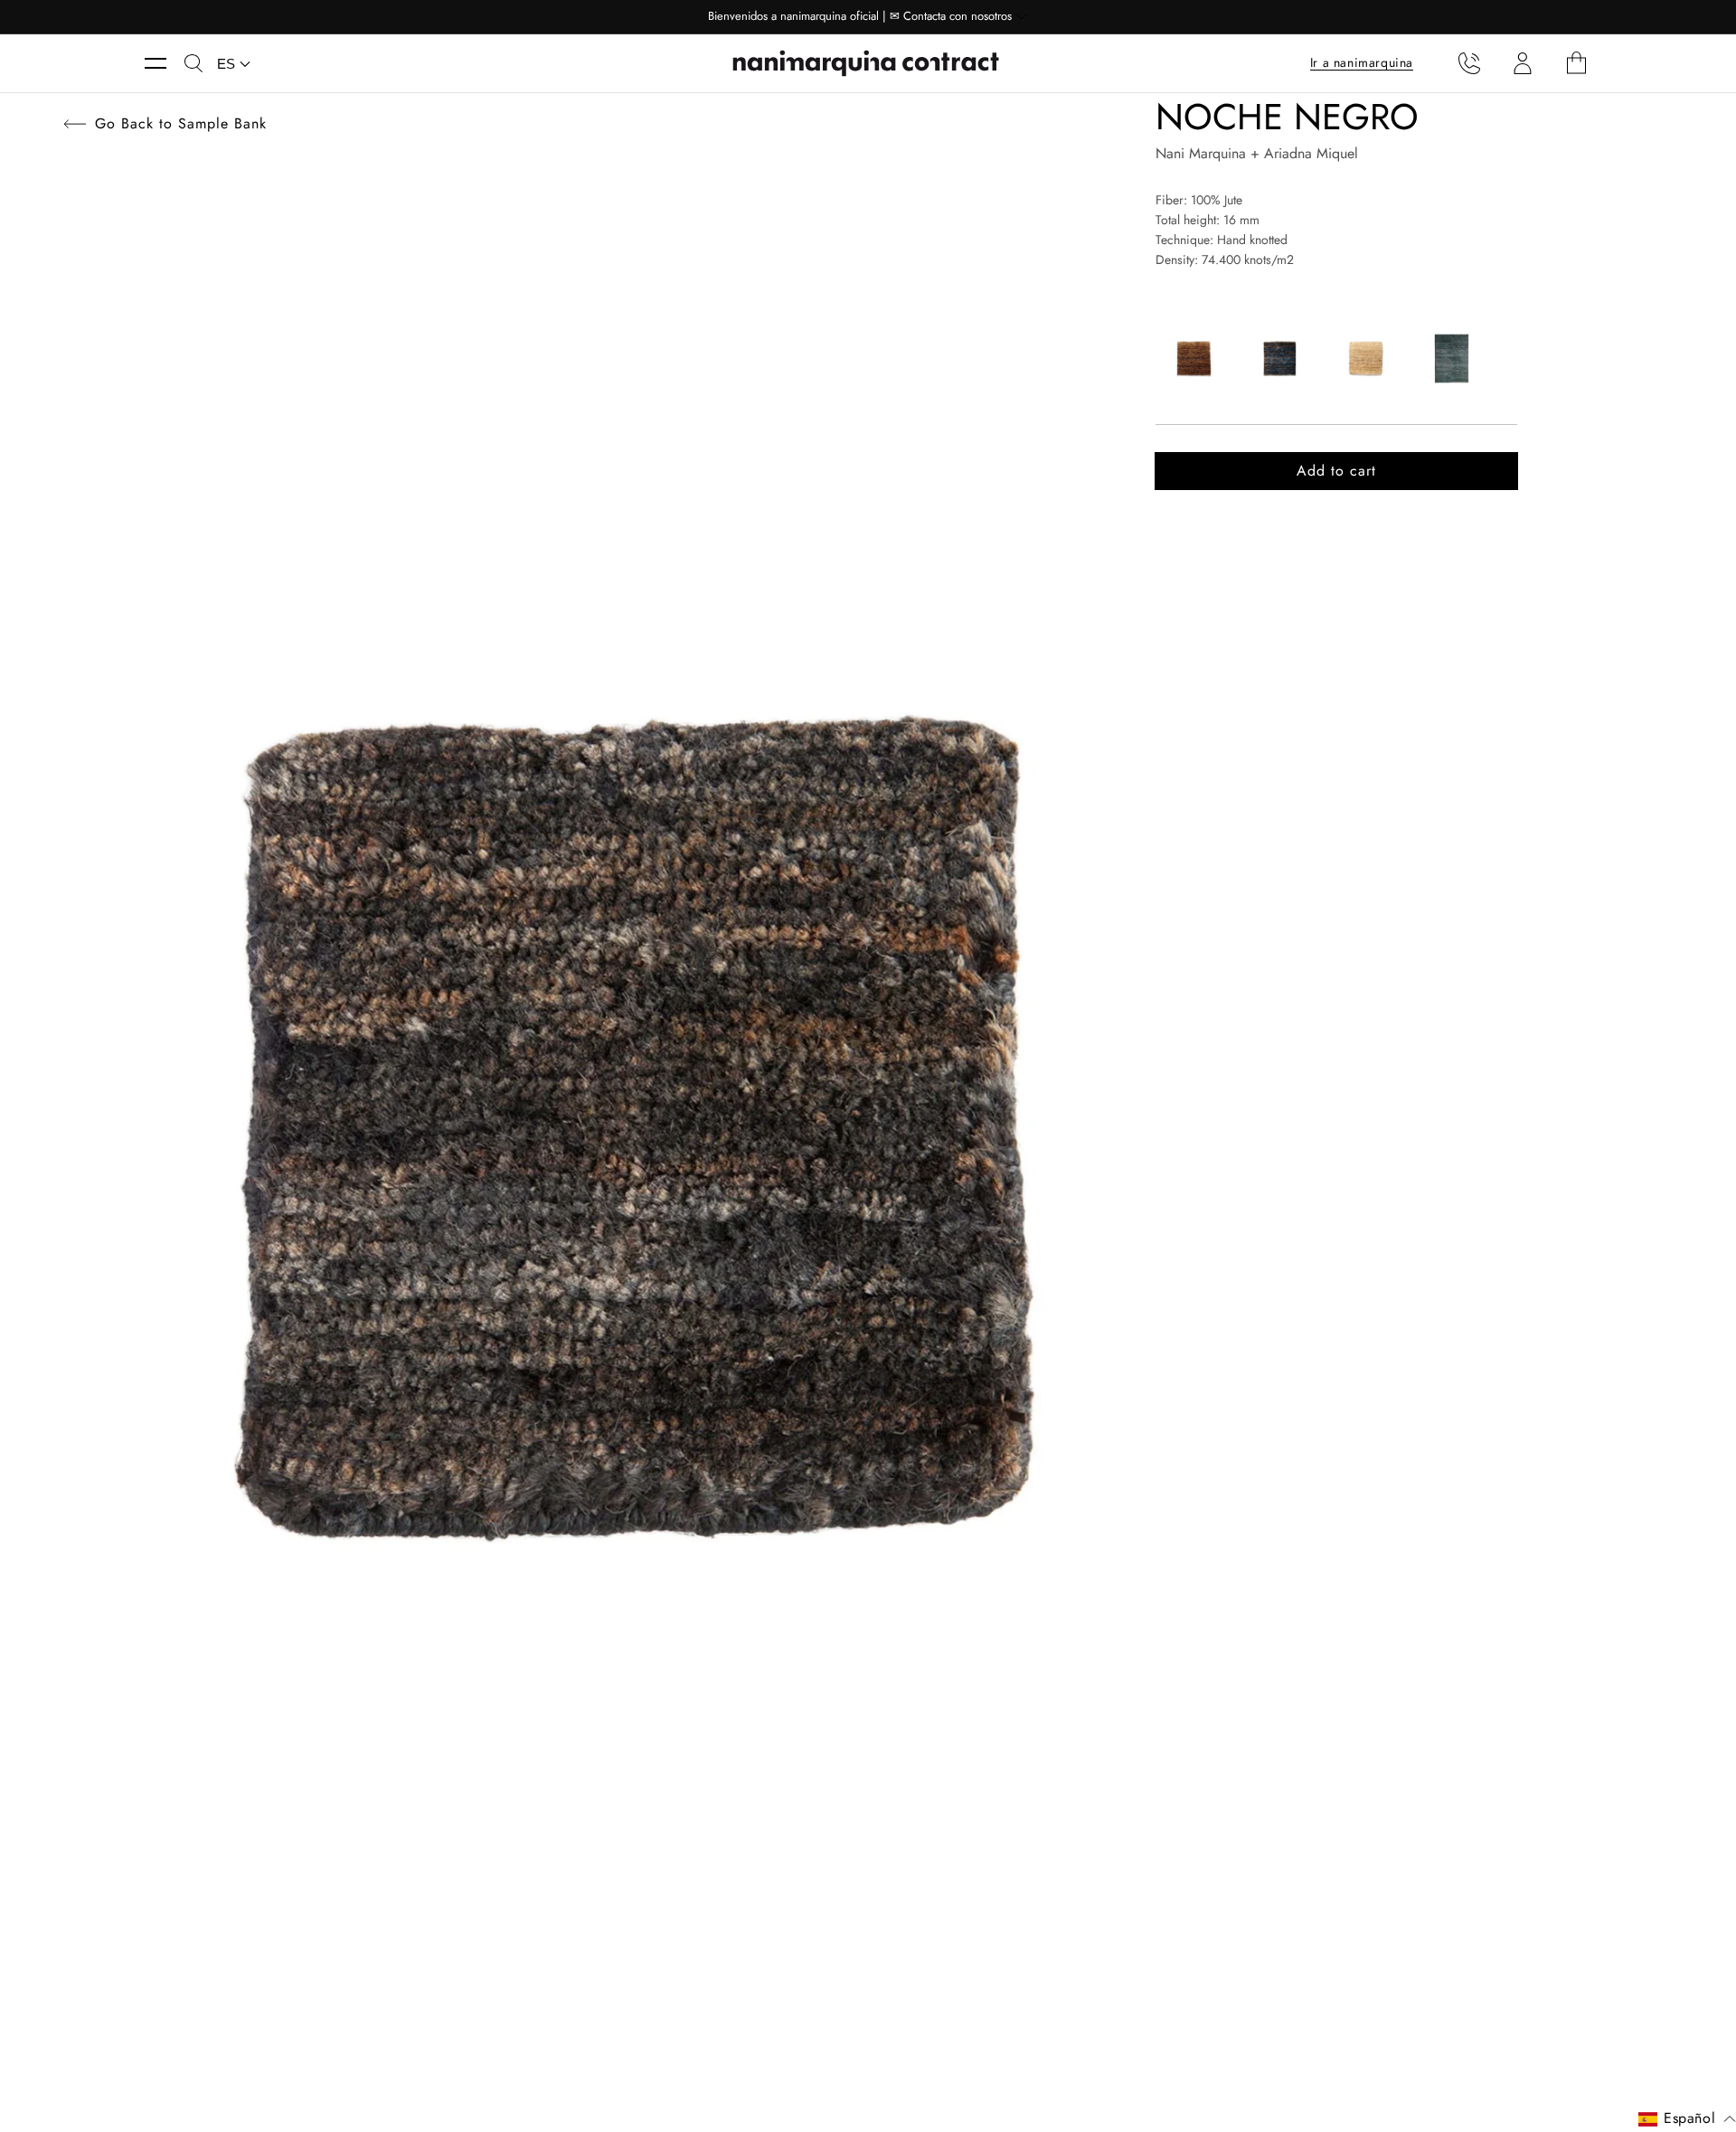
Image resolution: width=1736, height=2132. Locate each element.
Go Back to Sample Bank (181, 123)
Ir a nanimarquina (1362, 62)
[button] (165, 63)
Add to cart (1336, 471)
